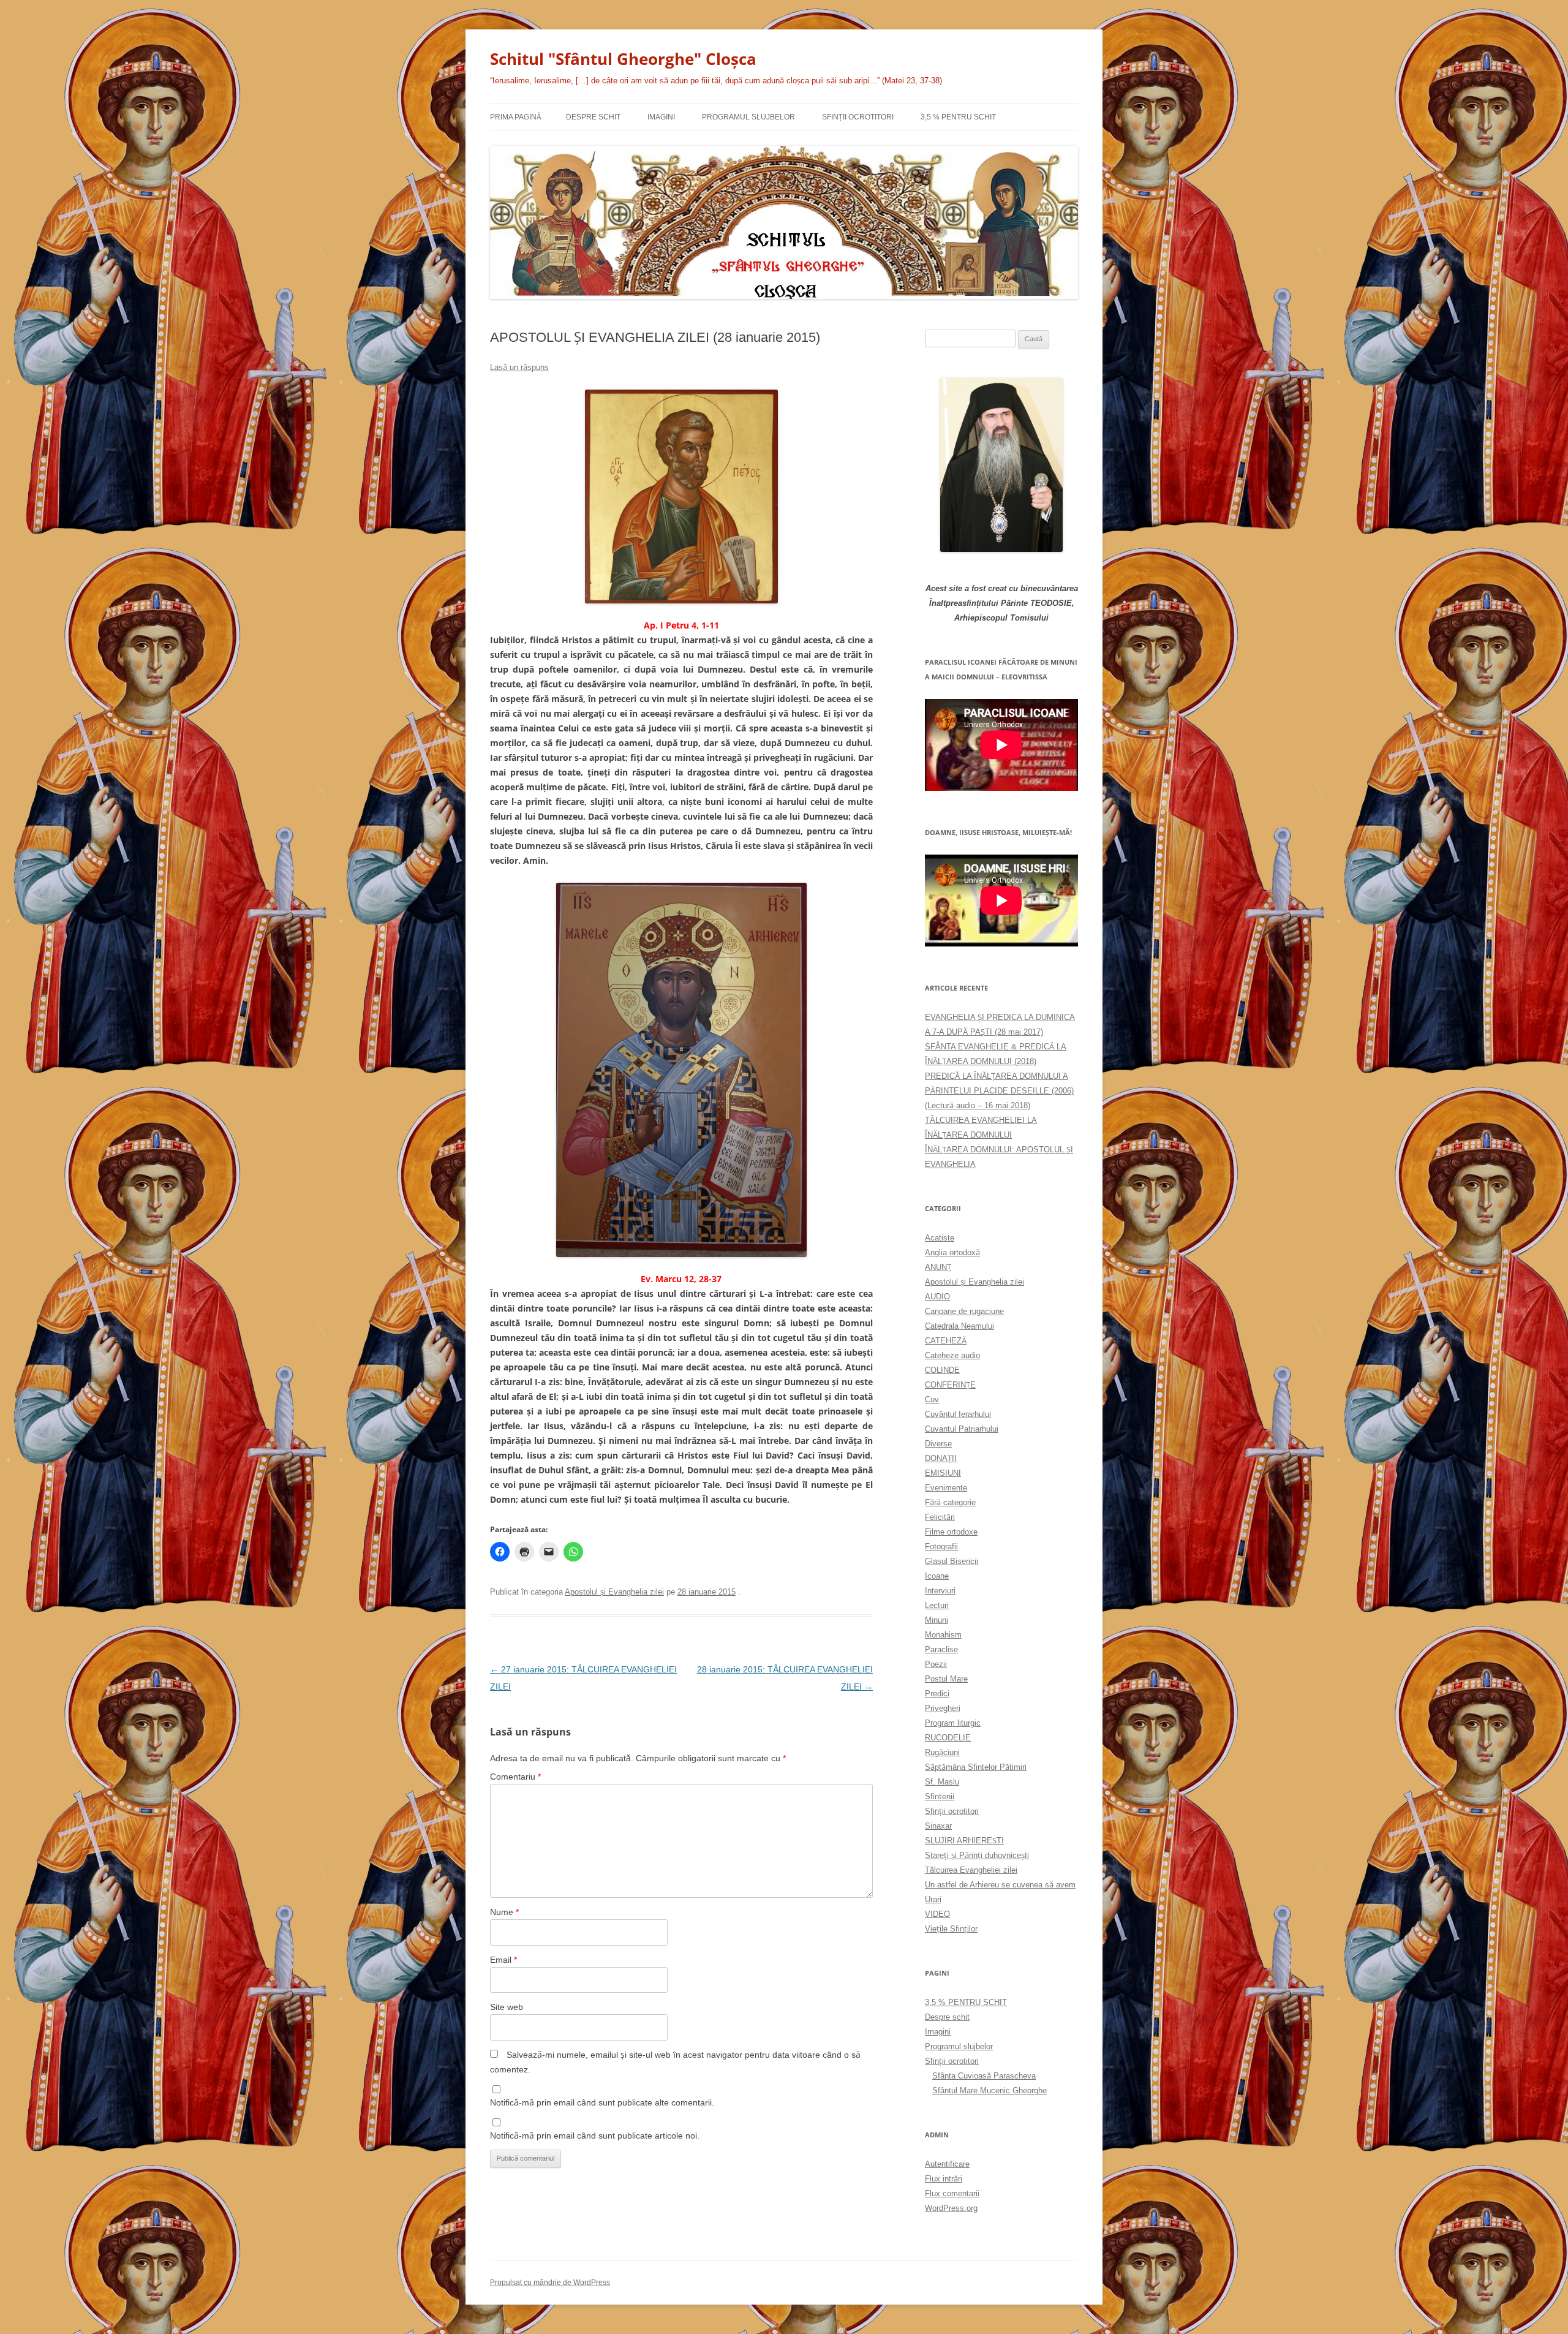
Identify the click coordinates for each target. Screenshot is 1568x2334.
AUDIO (937, 1297)
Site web (507, 2007)
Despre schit (593, 117)
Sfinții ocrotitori (952, 1811)
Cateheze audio (952, 1355)
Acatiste (940, 1238)
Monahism (943, 1635)
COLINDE (942, 1370)
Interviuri (940, 1591)
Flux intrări (944, 2179)
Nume (504, 1912)
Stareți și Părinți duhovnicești (977, 1855)
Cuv (932, 1399)
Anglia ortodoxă (952, 1252)
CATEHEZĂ (946, 1341)
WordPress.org (951, 2208)
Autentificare (947, 2164)
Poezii (936, 1664)
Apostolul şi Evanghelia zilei (614, 1592)
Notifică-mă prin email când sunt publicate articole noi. (595, 2136)
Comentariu (515, 1777)
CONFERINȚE (950, 1385)
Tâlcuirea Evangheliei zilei (971, 1870)
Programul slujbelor (748, 117)
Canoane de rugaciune (964, 1311)
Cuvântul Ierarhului (958, 1414)
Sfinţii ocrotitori (858, 117)
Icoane (937, 1576)
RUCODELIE (948, 1738)
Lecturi (937, 1605)
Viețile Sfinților (951, 1929)
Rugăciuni (942, 1752)
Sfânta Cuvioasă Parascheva (984, 2076)
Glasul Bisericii (952, 1561)
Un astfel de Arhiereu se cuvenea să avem (1000, 1885)
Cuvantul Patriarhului (962, 1429)
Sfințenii (940, 1796)
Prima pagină (516, 117)
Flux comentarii (952, 2193)
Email (503, 1960)
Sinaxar (938, 1826)
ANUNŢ (938, 1267)
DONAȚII (941, 1458)
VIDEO (937, 1914)
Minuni (937, 1620)
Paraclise (941, 1649)
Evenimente (946, 1488)
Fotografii (941, 1547)
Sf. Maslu (942, 1782)
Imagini (661, 117)
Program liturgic (953, 1723)
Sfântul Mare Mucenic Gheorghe (989, 2090)
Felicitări (940, 1517)
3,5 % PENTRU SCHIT (958, 117)
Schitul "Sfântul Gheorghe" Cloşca (623, 59)
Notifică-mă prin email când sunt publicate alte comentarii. (602, 2102)
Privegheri (943, 1708)
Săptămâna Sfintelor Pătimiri (976, 1767)
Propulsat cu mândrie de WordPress (550, 2283)
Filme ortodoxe (951, 1532)
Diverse (938, 1444)
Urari (933, 1899)
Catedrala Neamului (959, 1326)
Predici (937, 1694)
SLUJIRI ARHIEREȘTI (964, 1841)
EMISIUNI (943, 1473)
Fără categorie (950, 1502)
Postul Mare (946, 1679)
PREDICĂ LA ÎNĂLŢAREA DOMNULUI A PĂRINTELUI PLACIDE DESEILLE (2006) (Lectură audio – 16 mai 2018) (999, 1091)
